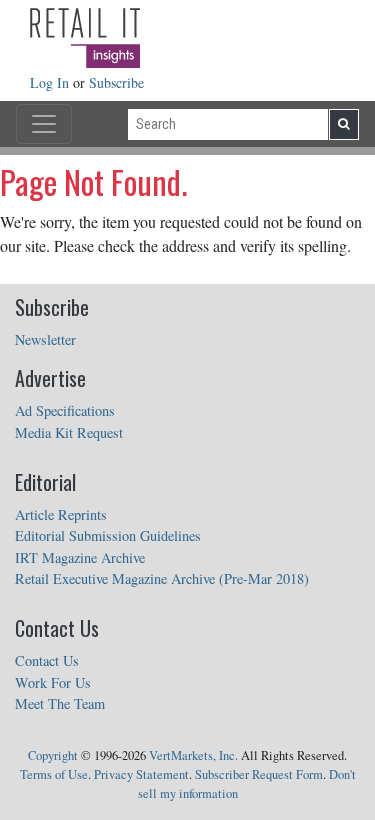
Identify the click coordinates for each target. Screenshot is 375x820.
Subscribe (116, 82)
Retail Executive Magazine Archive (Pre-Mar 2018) (162, 578)
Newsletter (45, 339)
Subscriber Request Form (259, 774)
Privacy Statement (141, 774)
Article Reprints (61, 514)
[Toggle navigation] (44, 124)
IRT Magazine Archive (80, 557)
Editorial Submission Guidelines (108, 535)
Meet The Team (60, 703)
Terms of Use (54, 774)
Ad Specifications (65, 410)
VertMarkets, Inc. (193, 755)
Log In (51, 82)
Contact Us (47, 660)
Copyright (53, 755)
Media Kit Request (69, 432)
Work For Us (53, 682)
